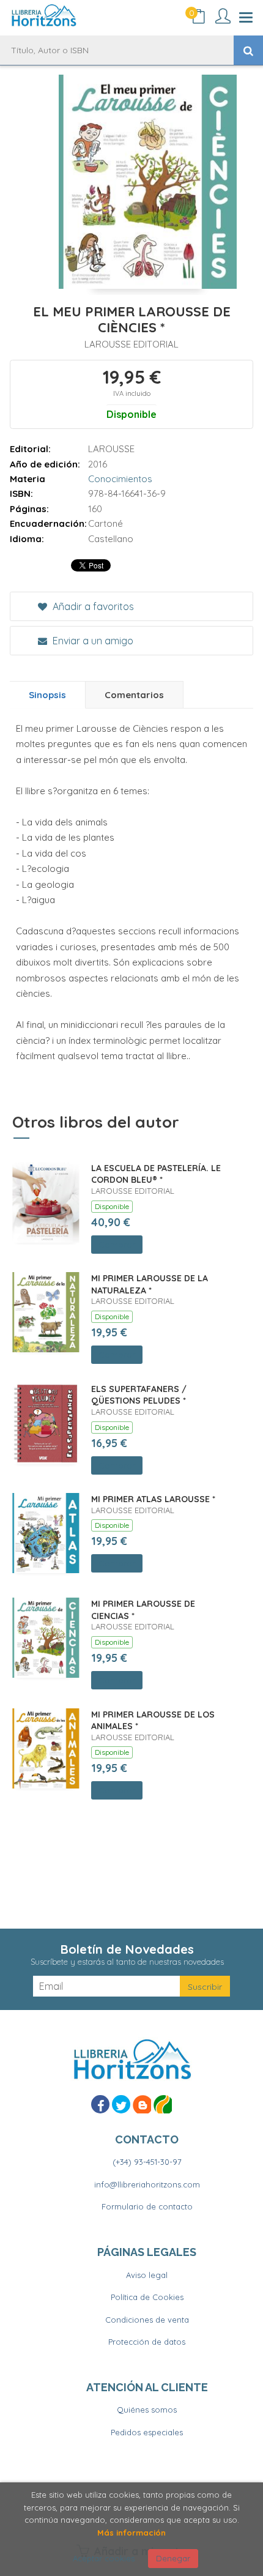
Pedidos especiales (147, 2432)
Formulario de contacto (147, 2206)
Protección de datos (147, 2342)
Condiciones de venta (147, 2320)
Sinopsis (47, 695)
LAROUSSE (111, 449)
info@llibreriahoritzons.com (147, 2184)
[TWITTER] (121, 2104)
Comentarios (134, 695)
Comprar (117, 1245)
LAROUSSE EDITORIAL (131, 344)
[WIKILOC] (163, 2104)
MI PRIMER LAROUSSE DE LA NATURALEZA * (150, 1284)
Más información (131, 2533)
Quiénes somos (147, 2410)
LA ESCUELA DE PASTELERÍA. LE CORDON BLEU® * (156, 1174)
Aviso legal (147, 2275)
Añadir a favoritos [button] (92, 606)
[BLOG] (142, 2104)
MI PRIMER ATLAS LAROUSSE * (153, 1499)
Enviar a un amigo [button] (92, 641)
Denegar (173, 2558)
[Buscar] (248, 50)
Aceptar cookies (104, 2558)
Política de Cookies (147, 2297)
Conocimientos (120, 479)
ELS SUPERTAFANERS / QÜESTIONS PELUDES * (139, 1395)
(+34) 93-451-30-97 (147, 2162)
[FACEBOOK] (100, 2104)
